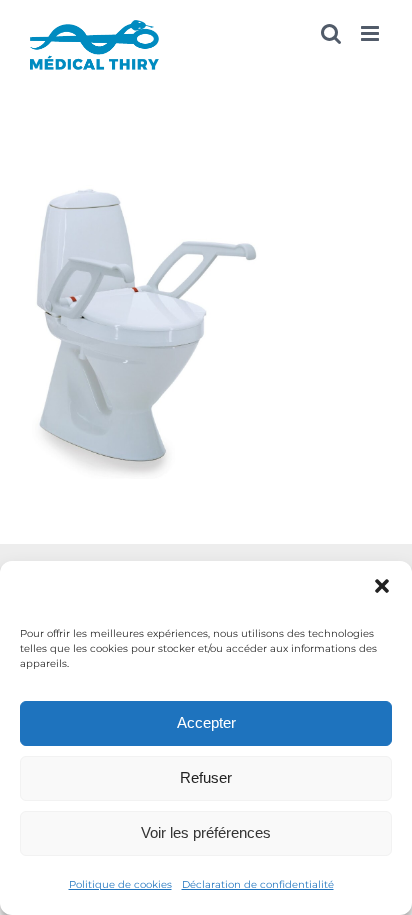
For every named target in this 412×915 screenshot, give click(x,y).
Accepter (206, 722)
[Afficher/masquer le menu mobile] (371, 33)
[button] (382, 586)
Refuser (206, 777)
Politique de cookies (120, 884)
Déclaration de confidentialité (258, 884)
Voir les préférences (206, 832)
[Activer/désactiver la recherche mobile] (331, 33)
